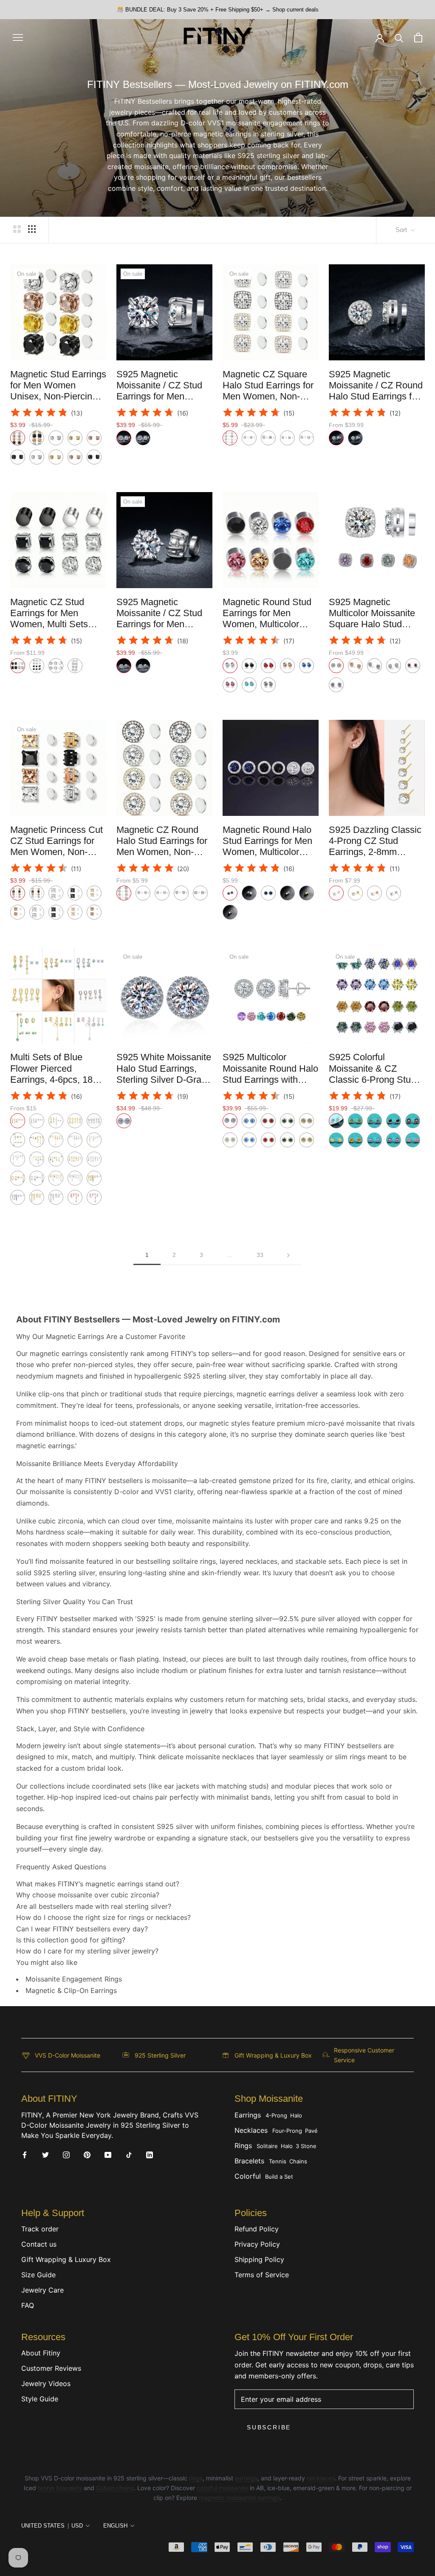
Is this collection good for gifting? (71, 1940)
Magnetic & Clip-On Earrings (71, 1990)
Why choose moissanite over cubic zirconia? (88, 1895)
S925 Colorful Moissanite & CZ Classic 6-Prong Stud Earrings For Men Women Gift (372, 1080)
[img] (39, 414)
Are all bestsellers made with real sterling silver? (94, 1906)
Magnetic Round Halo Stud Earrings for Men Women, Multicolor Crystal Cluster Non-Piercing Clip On (267, 852)
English (115, 2526)
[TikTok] (129, 2154)
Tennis (278, 2161)
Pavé (311, 2131)
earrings (246, 2478)
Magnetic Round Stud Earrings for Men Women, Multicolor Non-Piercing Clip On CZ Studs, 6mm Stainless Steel (267, 630)
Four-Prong (287, 2131)
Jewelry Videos (46, 2384)
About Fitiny (41, 2353)
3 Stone (306, 2146)
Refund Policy (257, 2229)
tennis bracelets (60, 2488)
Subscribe (269, 2427)
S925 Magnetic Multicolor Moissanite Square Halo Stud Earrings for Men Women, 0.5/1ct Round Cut (376, 630)
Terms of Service (262, 2275)
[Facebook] (25, 2154)
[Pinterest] (87, 2154)
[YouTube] (108, 2154)
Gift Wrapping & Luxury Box (66, 2259)
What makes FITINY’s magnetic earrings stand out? (98, 1884)
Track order (40, 2229)
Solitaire (267, 2146)
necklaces (321, 2478)
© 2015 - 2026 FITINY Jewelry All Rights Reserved (84, 2549)
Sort (402, 230)
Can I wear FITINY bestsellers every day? (82, 1929)
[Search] (399, 38)
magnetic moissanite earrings (239, 2498)
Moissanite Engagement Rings (74, 1979)
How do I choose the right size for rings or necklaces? (103, 1917)
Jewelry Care (42, 2290)
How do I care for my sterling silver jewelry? (87, 1951)
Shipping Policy (259, 2259)
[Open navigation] (18, 37)
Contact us (39, 2244)
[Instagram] (66, 2154)
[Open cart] (418, 38)
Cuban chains (115, 2488)
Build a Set (279, 2177)
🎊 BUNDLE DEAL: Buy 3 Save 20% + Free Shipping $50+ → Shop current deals (218, 10)
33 (260, 1255)
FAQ (28, 2305)
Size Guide (38, 2275)
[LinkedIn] (150, 2154)
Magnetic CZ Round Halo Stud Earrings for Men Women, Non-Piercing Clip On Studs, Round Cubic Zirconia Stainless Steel (164, 858)
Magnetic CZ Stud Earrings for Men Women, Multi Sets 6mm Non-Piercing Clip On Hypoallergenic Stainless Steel (58, 630)
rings (196, 2478)
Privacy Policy (257, 2244)
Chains (298, 2161)
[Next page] (288, 1255)
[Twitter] (45, 2154)
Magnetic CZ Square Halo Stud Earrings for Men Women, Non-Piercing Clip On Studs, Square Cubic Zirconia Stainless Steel (271, 402)
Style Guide (40, 2399)
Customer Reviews (51, 2368)
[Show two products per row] (17, 229)
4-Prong (276, 2115)
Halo (296, 2115)
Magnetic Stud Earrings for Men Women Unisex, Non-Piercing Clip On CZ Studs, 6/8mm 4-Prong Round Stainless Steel (58, 402)
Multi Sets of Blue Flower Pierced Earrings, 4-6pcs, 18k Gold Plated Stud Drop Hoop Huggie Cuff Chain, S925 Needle (56, 1085)
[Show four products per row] (32, 229)
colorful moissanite (222, 2488)
